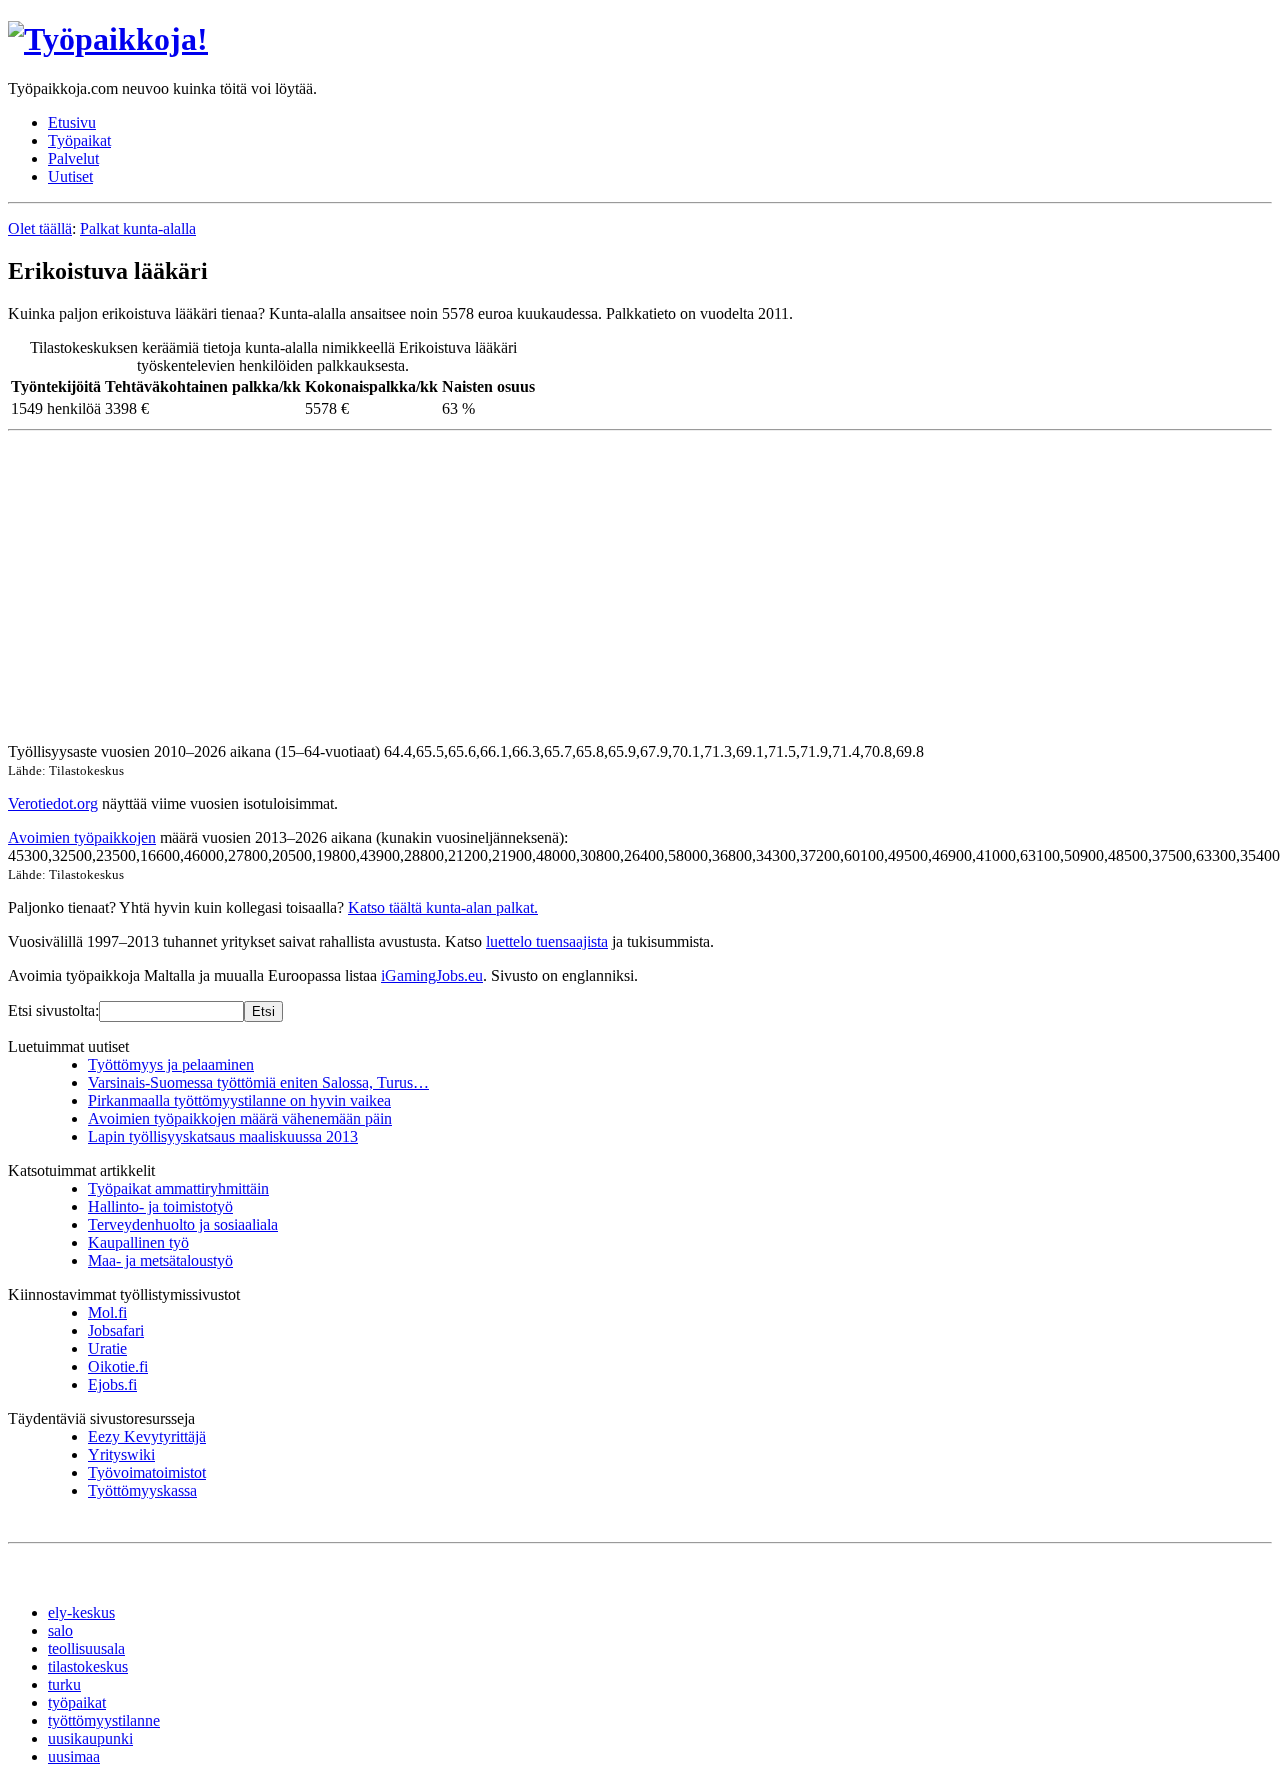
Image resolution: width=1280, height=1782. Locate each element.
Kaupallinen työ (138, 1242)
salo (60, 1630)
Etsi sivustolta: (53, 1010)
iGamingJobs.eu (432, 975)
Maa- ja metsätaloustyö (160, 1260)
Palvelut (73, 158)
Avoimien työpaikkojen (82, 837)
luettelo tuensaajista (547, 941)
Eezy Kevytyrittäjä (147, 1436)
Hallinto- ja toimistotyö (160, 1206)
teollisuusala (86, 1648)
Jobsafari (116, 1330)
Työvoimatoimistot (147, 1472)
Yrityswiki (121, 1454)
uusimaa (74, 1756)
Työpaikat (79, 140)
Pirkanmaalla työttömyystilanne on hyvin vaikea (239, 1100)
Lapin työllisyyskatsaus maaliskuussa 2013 (223, 1136)
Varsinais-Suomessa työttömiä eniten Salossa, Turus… (258, 1082)
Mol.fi (107, 1312)
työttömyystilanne (104, 1720)
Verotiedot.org (53, 803)
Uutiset (70, 176)
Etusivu (72, 122)
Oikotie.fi (118, 1366)
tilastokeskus (88, 1666)
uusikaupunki (90, 1738)
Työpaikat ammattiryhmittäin (178, 1188)
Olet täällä (40, 228)
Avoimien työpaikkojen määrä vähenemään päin (240, 1118)
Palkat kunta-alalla (138, 228)
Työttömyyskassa (142, 1490)
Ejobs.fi (112, 1384)
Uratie (107, 1348)
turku (64, 1684)
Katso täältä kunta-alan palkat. (443, 907)
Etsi (263, 1011)
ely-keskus (81, 1612)
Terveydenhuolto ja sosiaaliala (183, 1224)
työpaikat (77, 1702)
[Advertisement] (608, 587)
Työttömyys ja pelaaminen (171, 1064)
